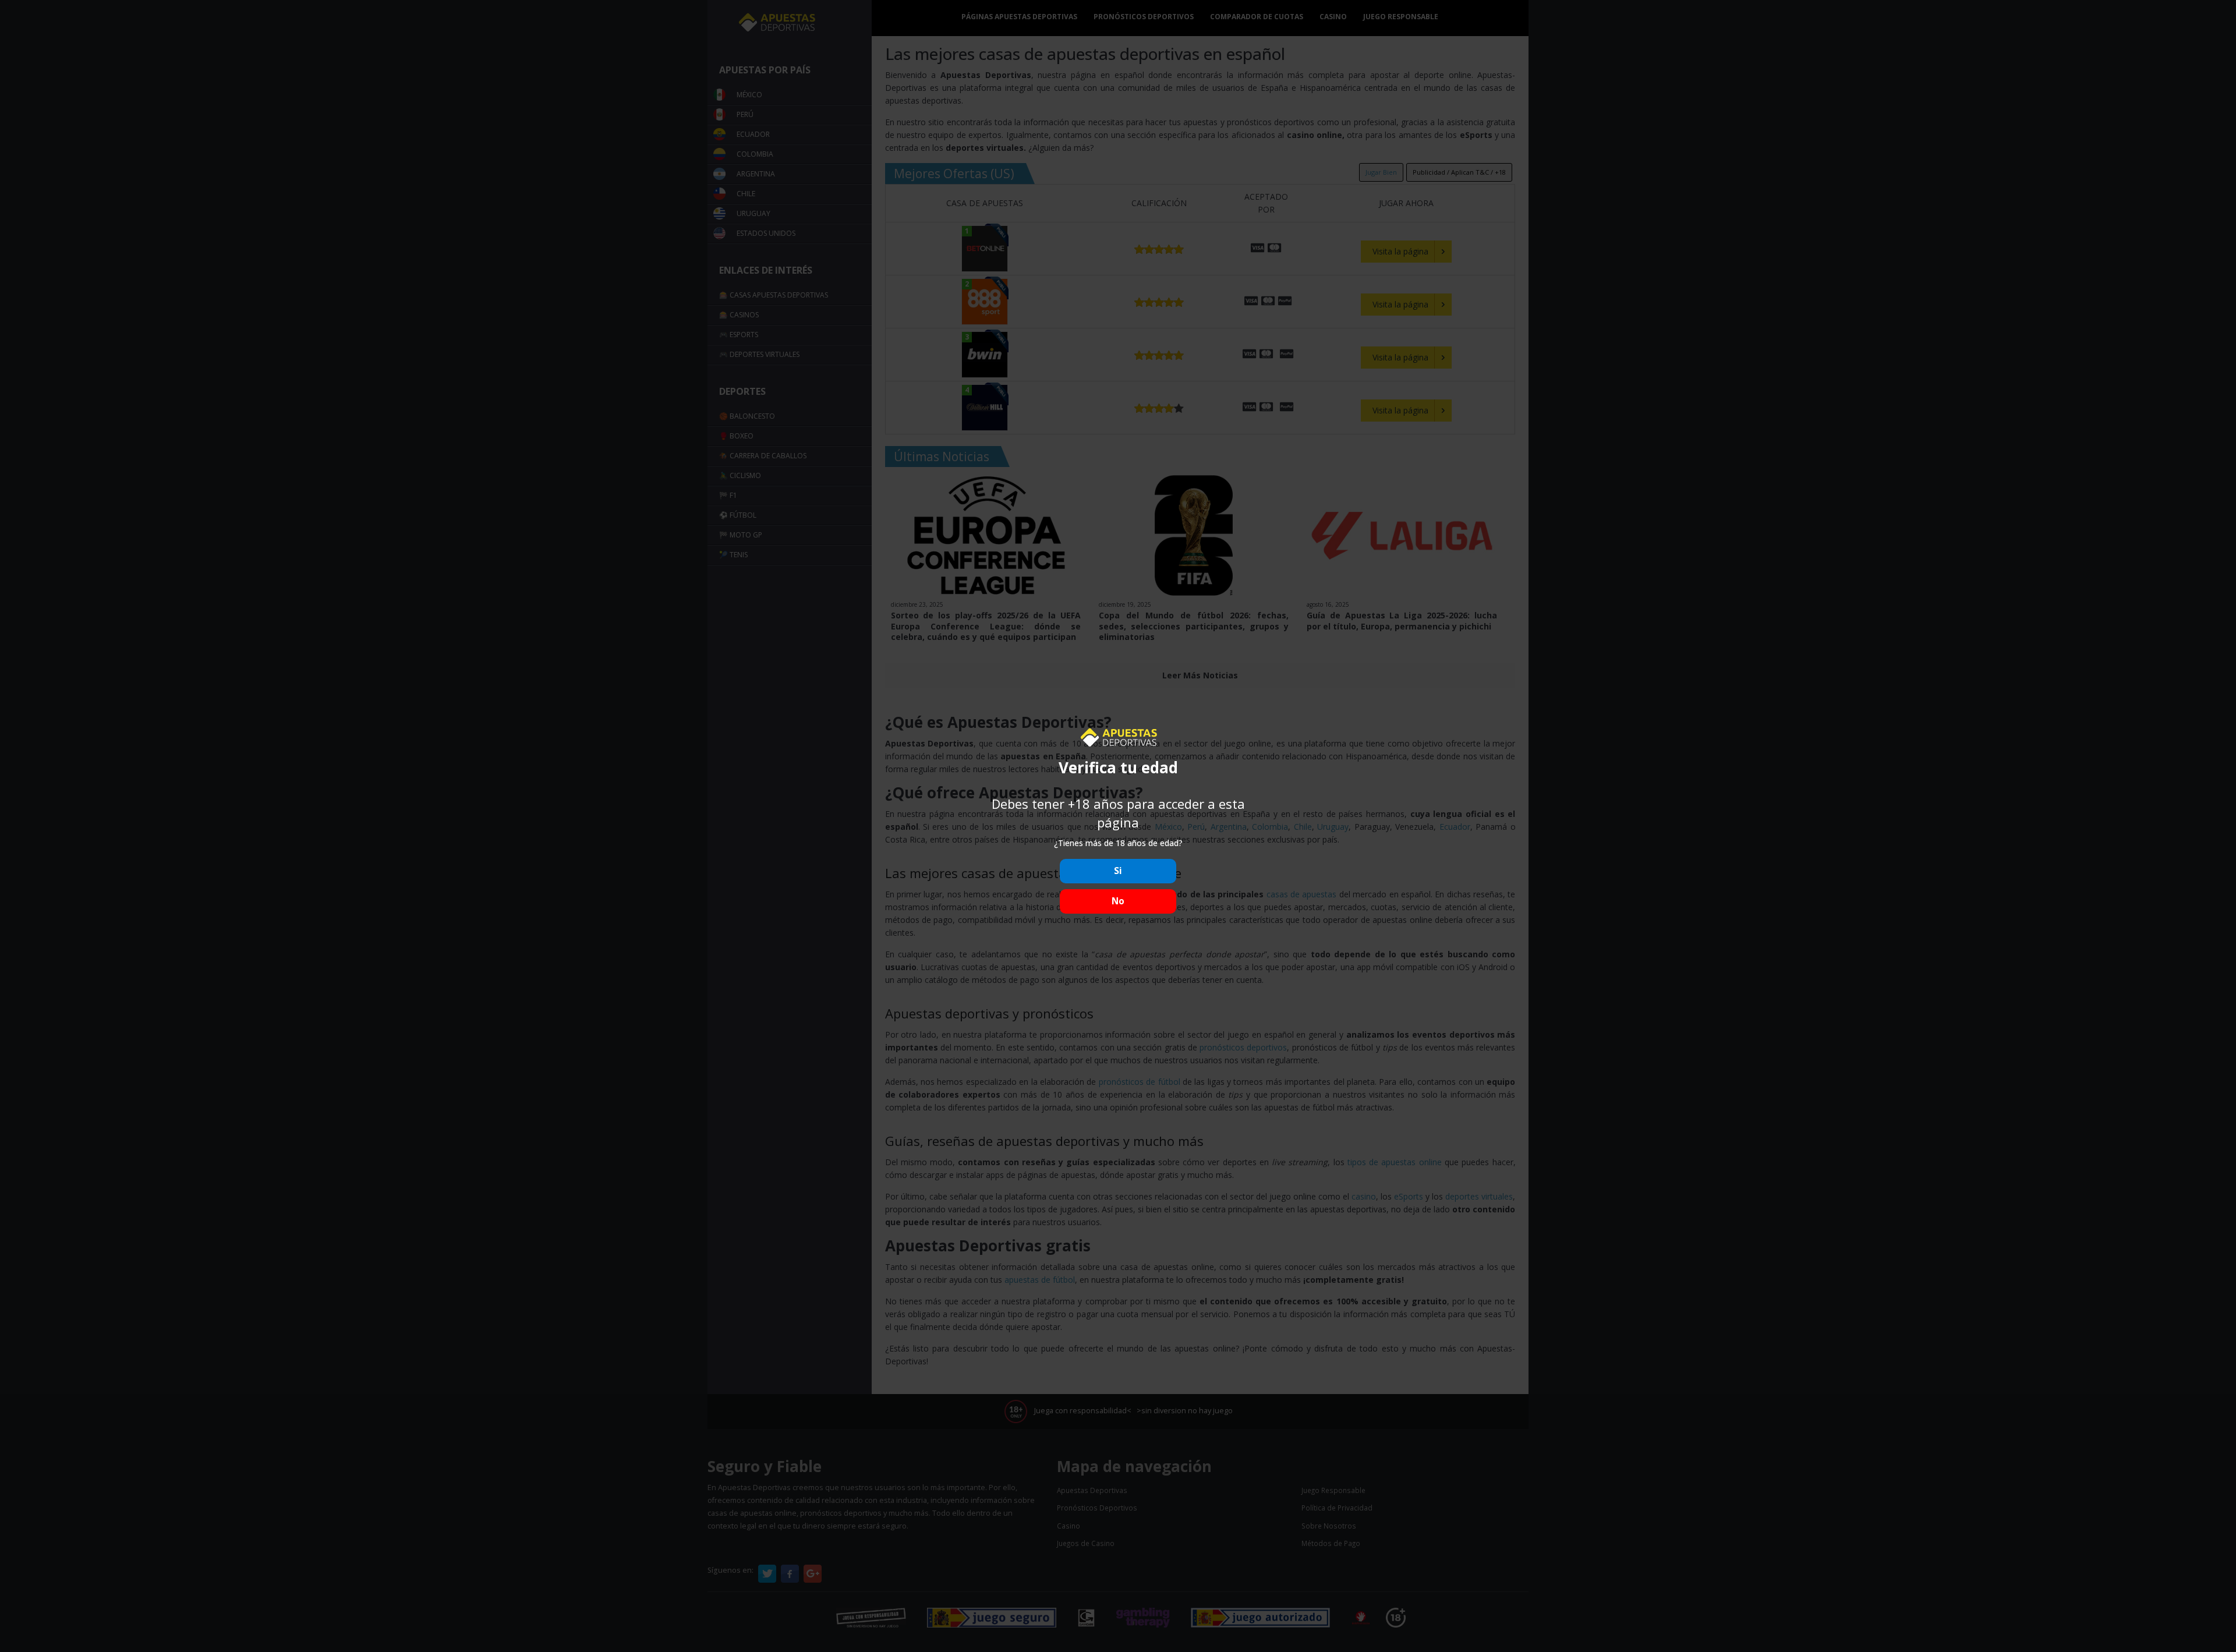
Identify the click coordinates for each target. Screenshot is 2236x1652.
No (1118, 901)
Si (1118, 871)
